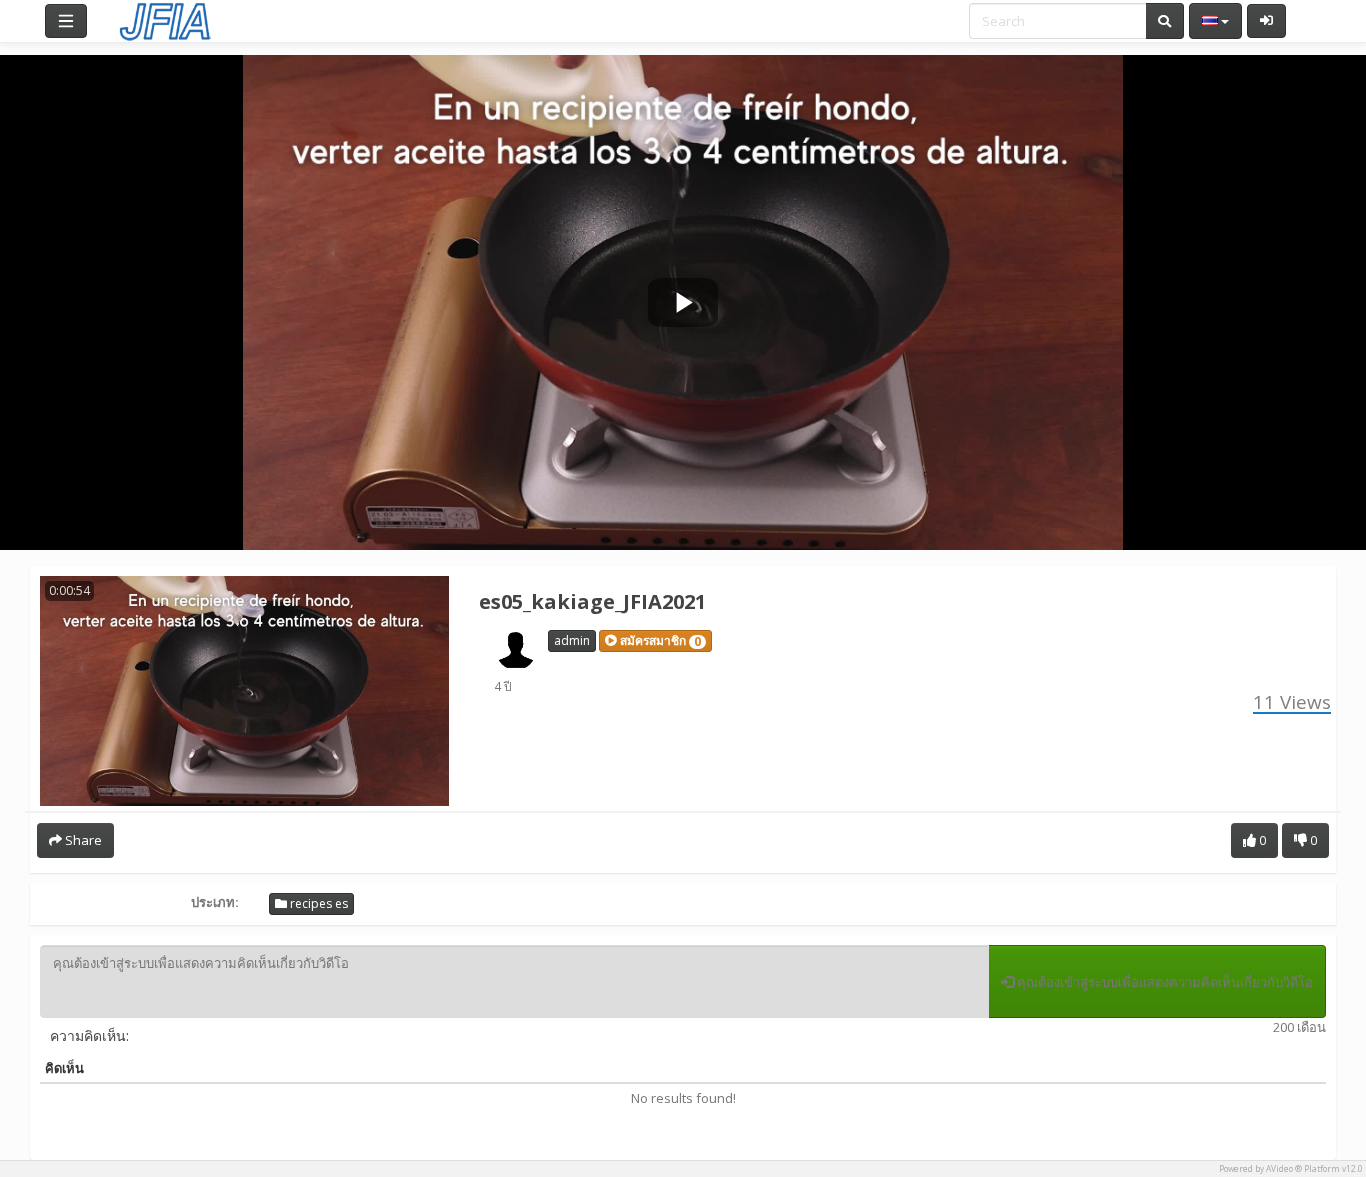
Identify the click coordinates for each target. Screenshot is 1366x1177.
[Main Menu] (66, 21)
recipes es (317, 903)
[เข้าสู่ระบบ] (1266, 21)
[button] (655, 641)
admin (572, 640)
